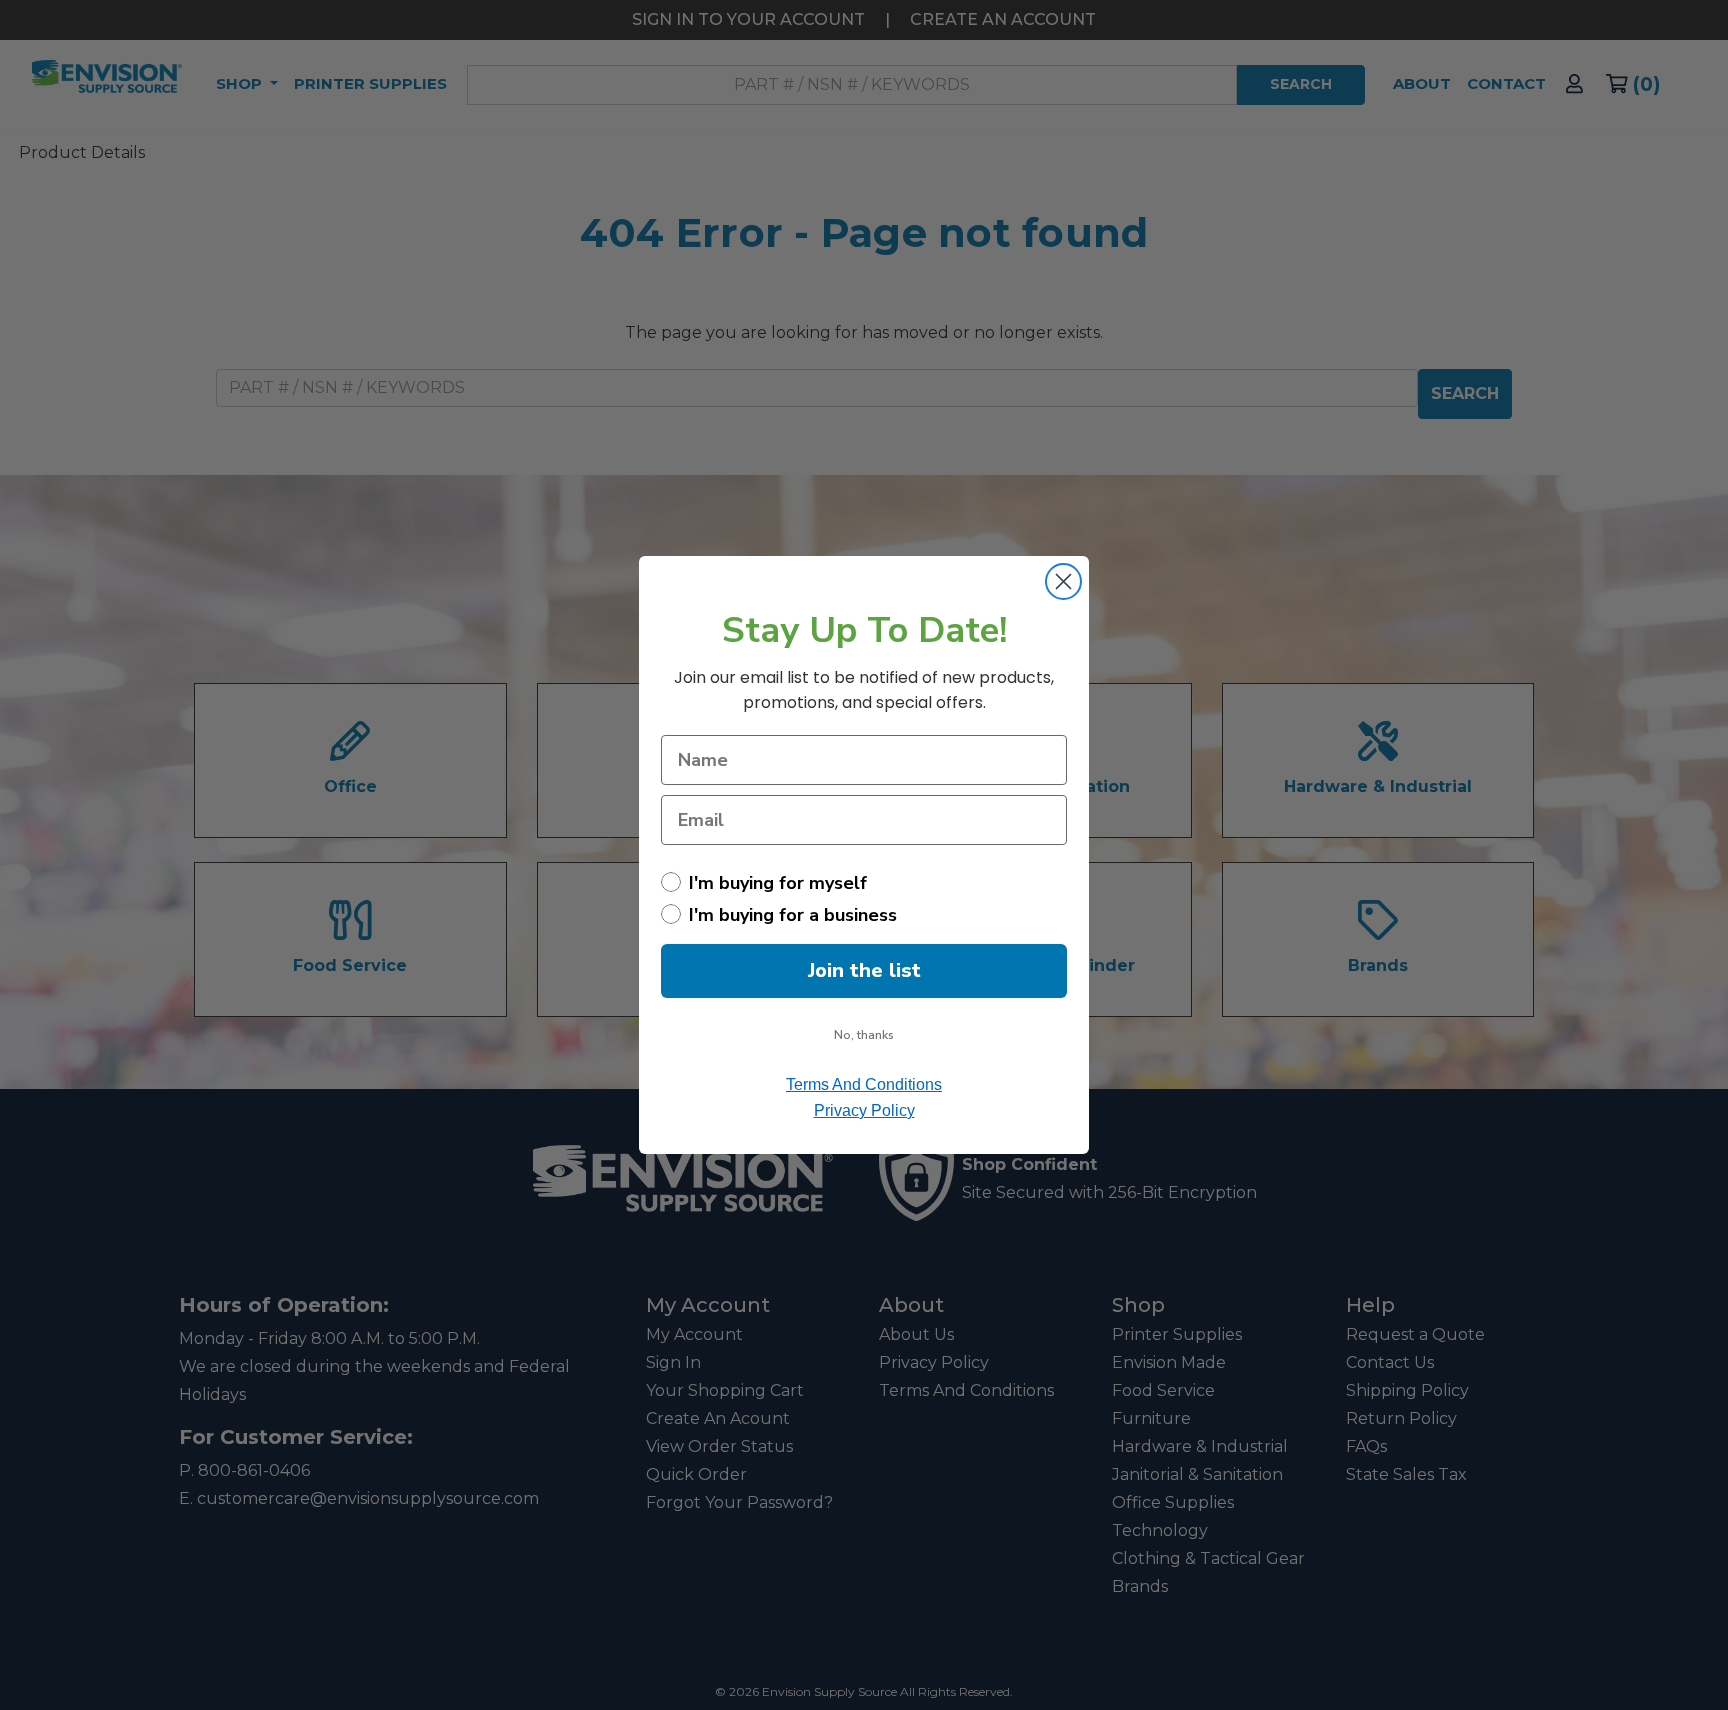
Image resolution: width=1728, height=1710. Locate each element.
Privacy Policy (864, 1110)
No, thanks (864, 1035)
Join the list (864, 970)
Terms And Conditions (864, 1084)
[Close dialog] (1063, 581)
